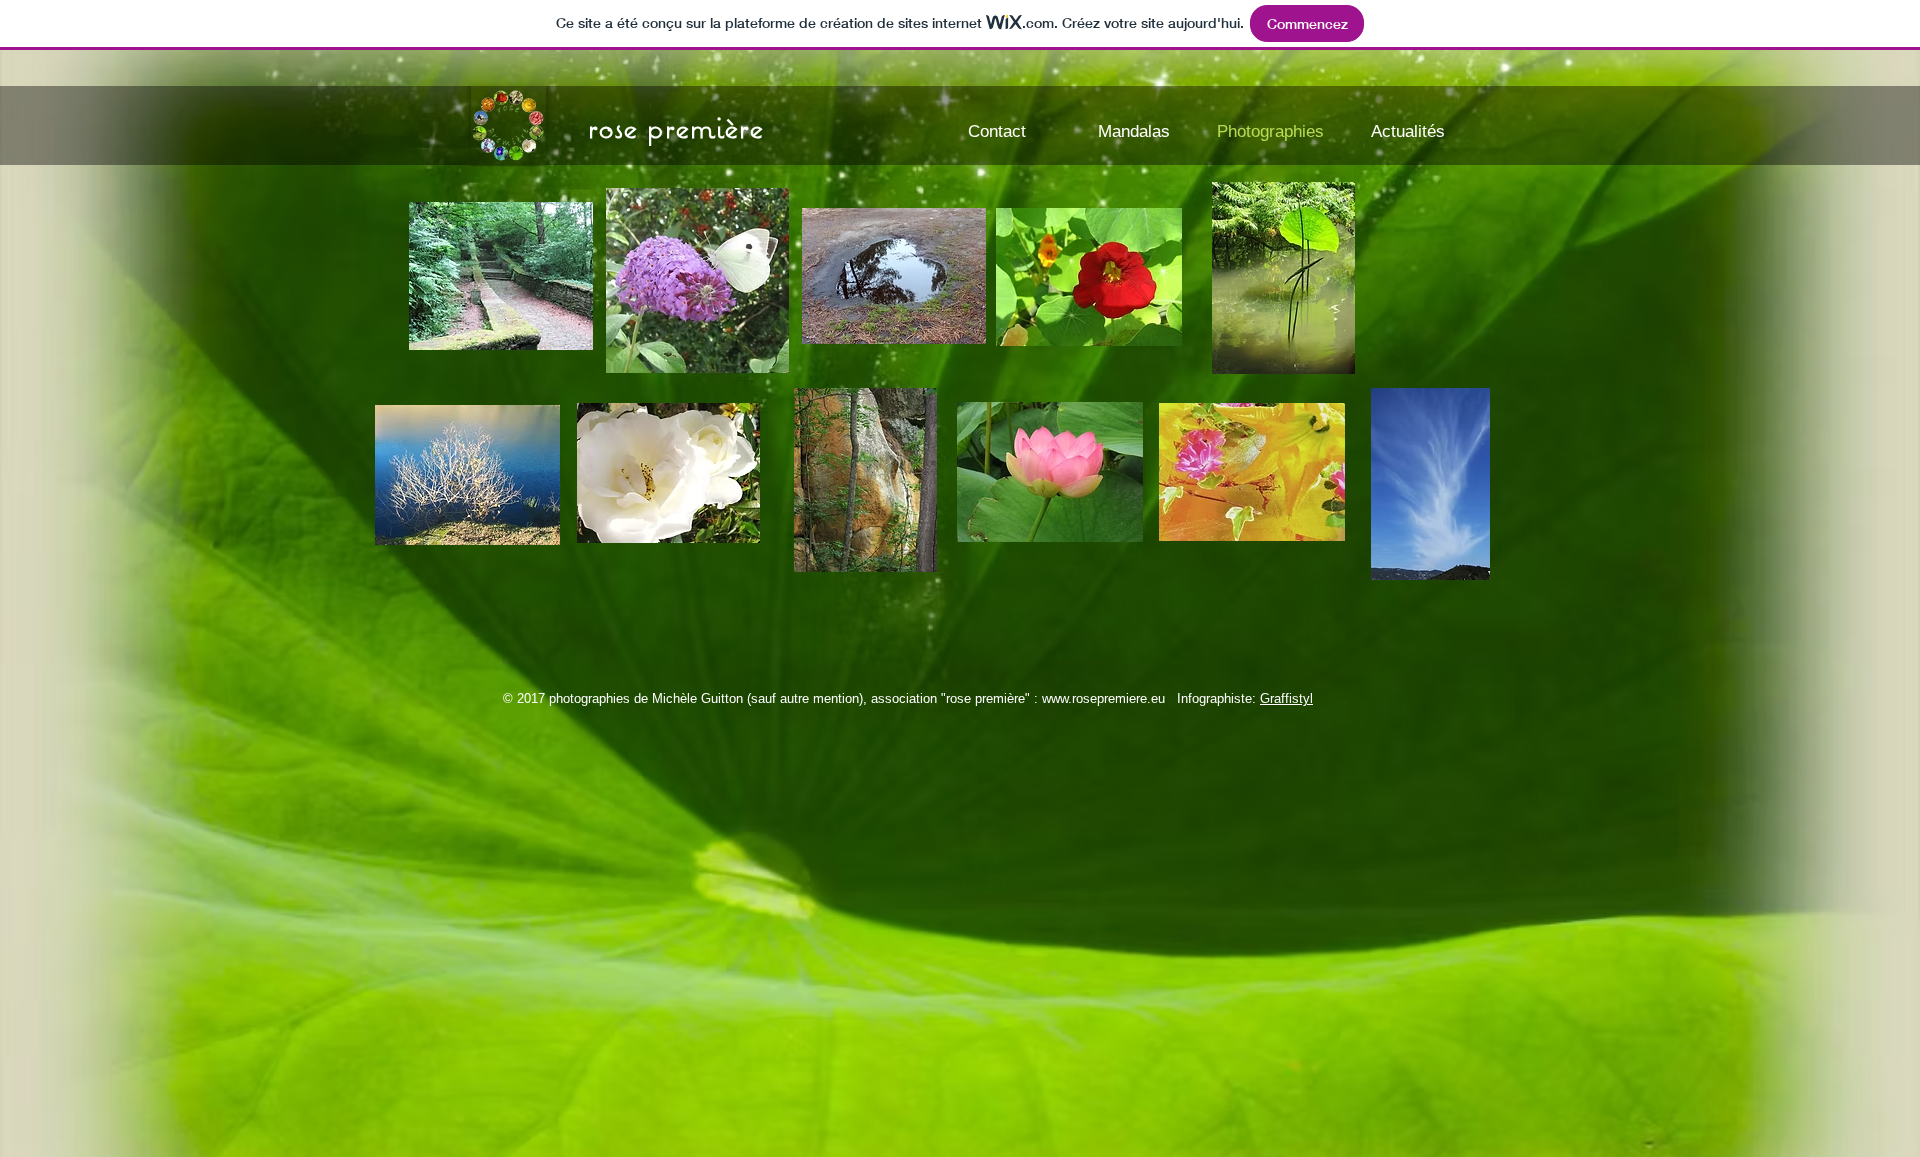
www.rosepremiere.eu (1103, 698)
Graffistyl (1286, 698)
